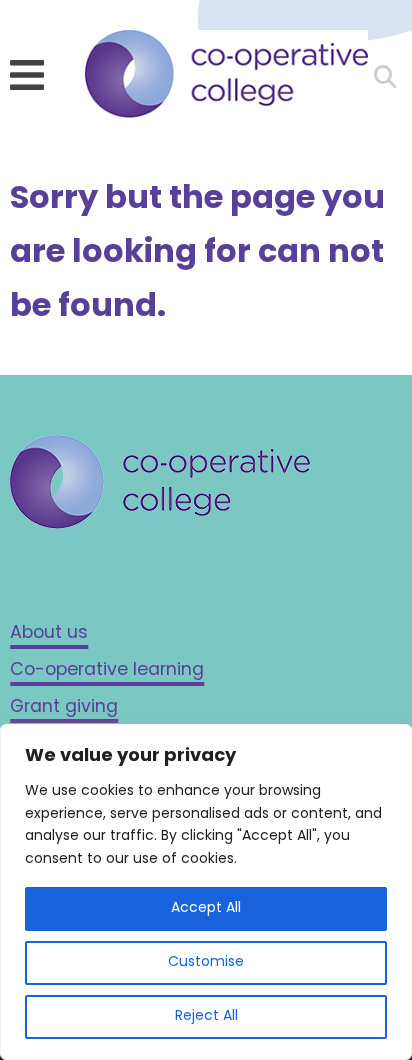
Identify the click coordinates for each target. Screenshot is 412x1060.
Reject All (206, 1016)
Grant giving (64, 707)
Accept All (206, 908)
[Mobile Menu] (27, 75)
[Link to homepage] (226, 79)
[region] (206, 892)
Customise (206, 962)
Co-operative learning (107, 670)
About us (49, 633)
